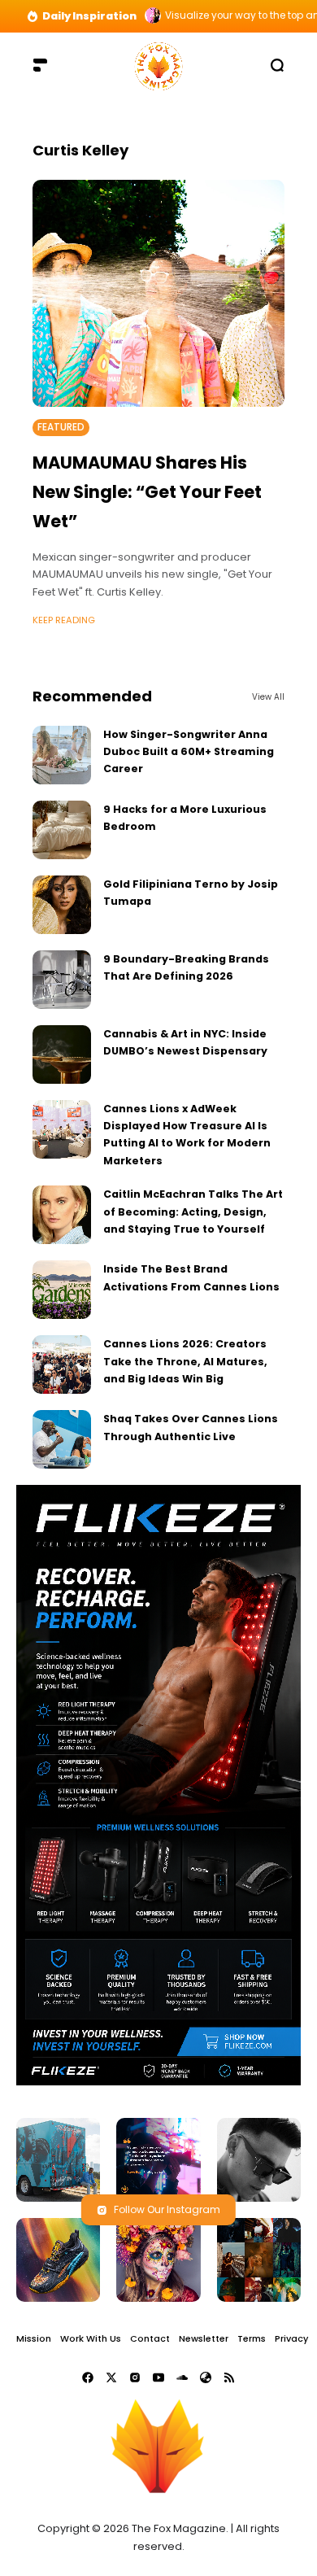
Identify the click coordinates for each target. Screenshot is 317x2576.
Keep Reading (64, 620)
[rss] (229, 2377)
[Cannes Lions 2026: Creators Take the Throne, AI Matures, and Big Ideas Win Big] (62, 1364)
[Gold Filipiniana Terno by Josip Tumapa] (62, 905)
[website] (206, 2377)
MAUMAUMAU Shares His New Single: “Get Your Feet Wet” (147, 491)
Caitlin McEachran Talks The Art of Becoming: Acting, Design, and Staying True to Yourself (193, 1212)
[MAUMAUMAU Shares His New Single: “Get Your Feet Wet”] (158, 293)
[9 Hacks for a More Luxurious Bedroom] (62, 830)
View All (268, 697)
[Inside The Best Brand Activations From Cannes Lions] (62, 1290)
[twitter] (111, 2377)
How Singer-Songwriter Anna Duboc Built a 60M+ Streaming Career (189, 752)
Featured (61, 427)
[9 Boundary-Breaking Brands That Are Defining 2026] (62, 980)
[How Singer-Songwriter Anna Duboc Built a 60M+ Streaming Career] (62, 755)
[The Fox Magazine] (158, 65)
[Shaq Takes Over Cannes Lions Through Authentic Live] (62, 1439)
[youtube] (158, 2377)
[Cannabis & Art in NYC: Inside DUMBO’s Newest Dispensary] (62, 1054)
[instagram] (135, 2377)
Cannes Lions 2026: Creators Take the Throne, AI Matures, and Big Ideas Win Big (185, 1361)
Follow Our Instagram (167, 2209)
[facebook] (88, 2377)
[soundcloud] (182, 2377)
